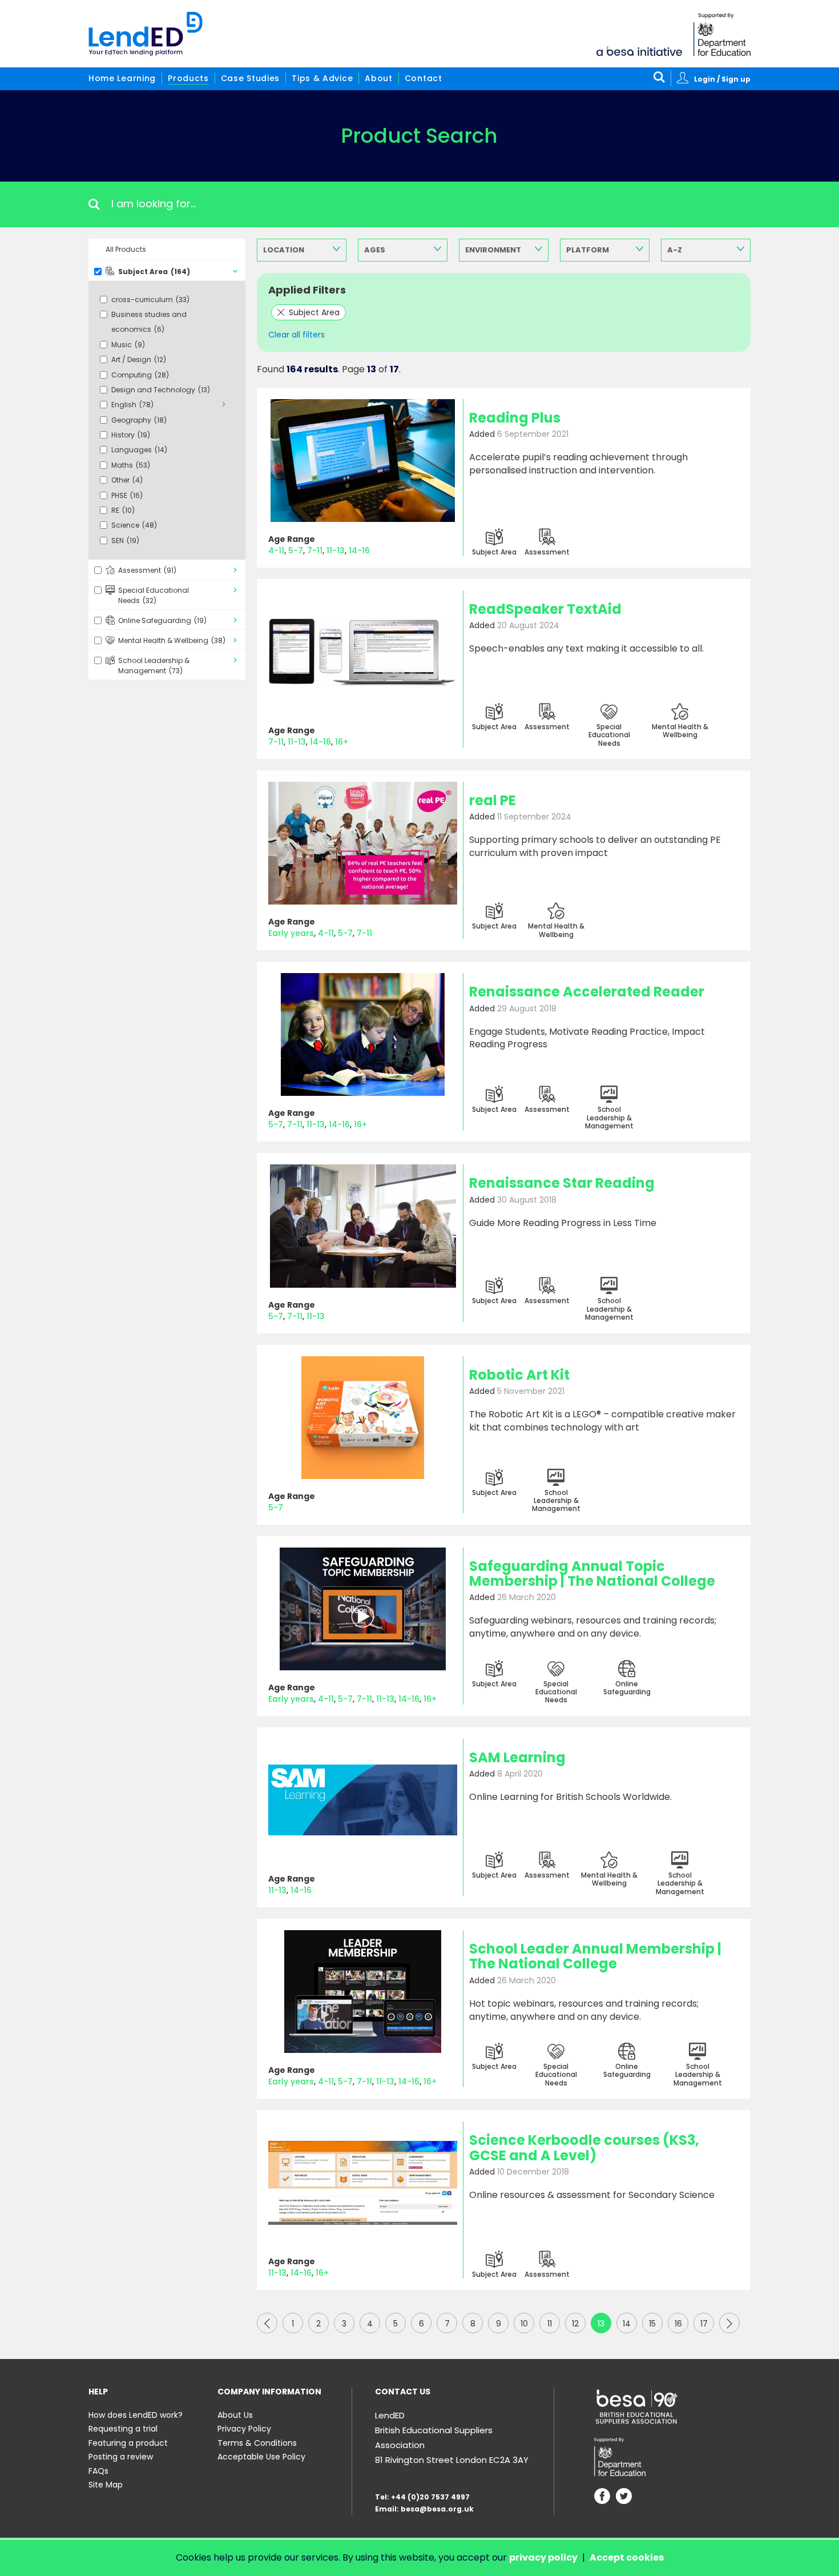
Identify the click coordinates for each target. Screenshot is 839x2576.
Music (128, 345)
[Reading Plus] (363, 461)
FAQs (98, 2471)
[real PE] (363, 843)
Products (188, 78)
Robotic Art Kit (519, 1375)
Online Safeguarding (162, 620)
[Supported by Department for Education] (722, 35)
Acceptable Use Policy (261, 2457)
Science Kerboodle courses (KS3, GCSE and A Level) (584, 2147)
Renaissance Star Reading (562, 1183)
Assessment (147, 570)
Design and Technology (161, 390)
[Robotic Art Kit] (363, 1418)
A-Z (675, 250)
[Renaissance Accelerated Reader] (363, 1034)
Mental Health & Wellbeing (172, 640)
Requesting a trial (123, 2429)
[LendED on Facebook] (602, 2497)
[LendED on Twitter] (624, 2497)
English (132, 405)
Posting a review (121, 2457)
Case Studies (250, 78)
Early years (291, 933)
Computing (140, 375)
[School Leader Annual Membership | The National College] (363, 1992)
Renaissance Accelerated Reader (587, 992)
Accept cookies (627, 2557)
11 (550, 2324)
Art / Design (139, 359)
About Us (235, 2415)
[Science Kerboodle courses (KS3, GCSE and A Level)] (363, 2183)
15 (652, 2324)
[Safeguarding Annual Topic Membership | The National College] (363, 1609)
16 (678, 2324)
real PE (493, 800)
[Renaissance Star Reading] (363, 1226)
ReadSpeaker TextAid (545, 609)
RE (123, 510)
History (131, 435)
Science (134, 525)
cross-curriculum (150, 300)
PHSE (127, 495)
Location (284, 250)
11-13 (336, 550)
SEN (125, 540)
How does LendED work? (136, 2415)
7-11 (315, 550)
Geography (139, 420)
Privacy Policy (244, 2429)
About (379, 78)
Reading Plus (515, 418)
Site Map (106, 2485)
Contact (423, 78)
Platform (588, 250)
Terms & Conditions (257, 2443)
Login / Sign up (722, 79)
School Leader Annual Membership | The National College (595, 1956)
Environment (493, 250)
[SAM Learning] (363, 1800)
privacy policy (543, 2557)
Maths (131, 465)
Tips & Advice (322, 78)
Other (127, 480)
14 (627, 2324)
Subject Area (154, 272)
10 (524, 2324)
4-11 (276, 550)
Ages (375, 250)
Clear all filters (297, 335)
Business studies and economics (149, 322)
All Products (126, 249)
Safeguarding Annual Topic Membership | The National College (592, 1574)
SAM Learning (517, 1757)
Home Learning (122, 78)
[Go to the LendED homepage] (146, 34)
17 (704, 2324)
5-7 (296, 550)
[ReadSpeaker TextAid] (363, 652)
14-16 (359, 550)
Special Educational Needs (154, 595)
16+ (342, 742)
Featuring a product (128, 2443)
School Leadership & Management (154, 666)
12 (575, 2324)
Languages (139, 450)
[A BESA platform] (639, 50)
